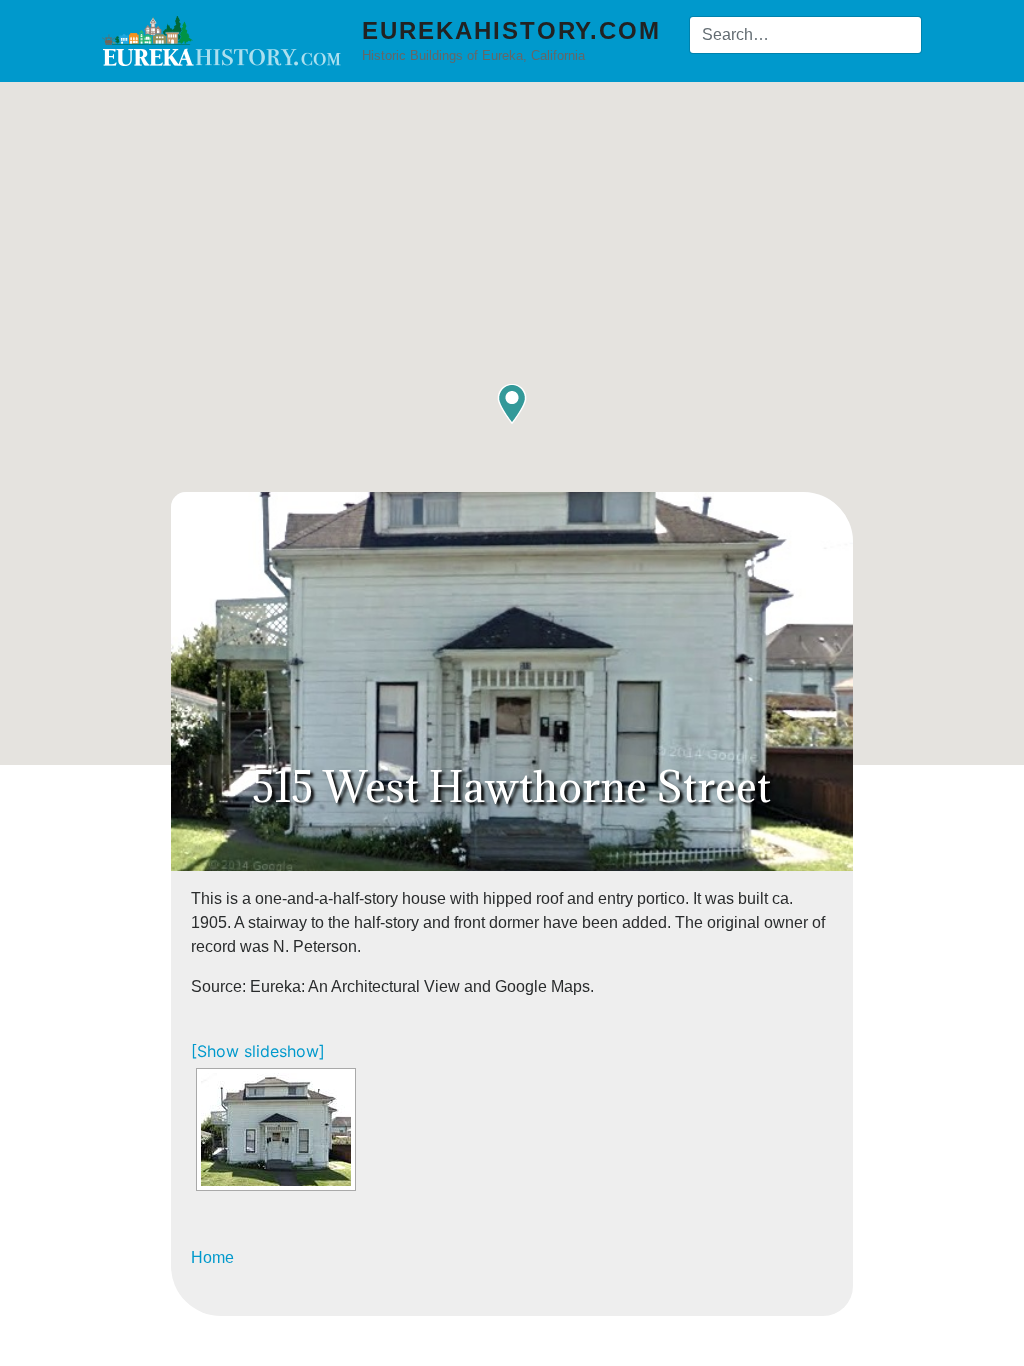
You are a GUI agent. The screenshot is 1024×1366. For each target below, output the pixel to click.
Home (212, 1257)
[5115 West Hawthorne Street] (276, 1129)
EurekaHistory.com (511, 30)
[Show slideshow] (258, 1051)
